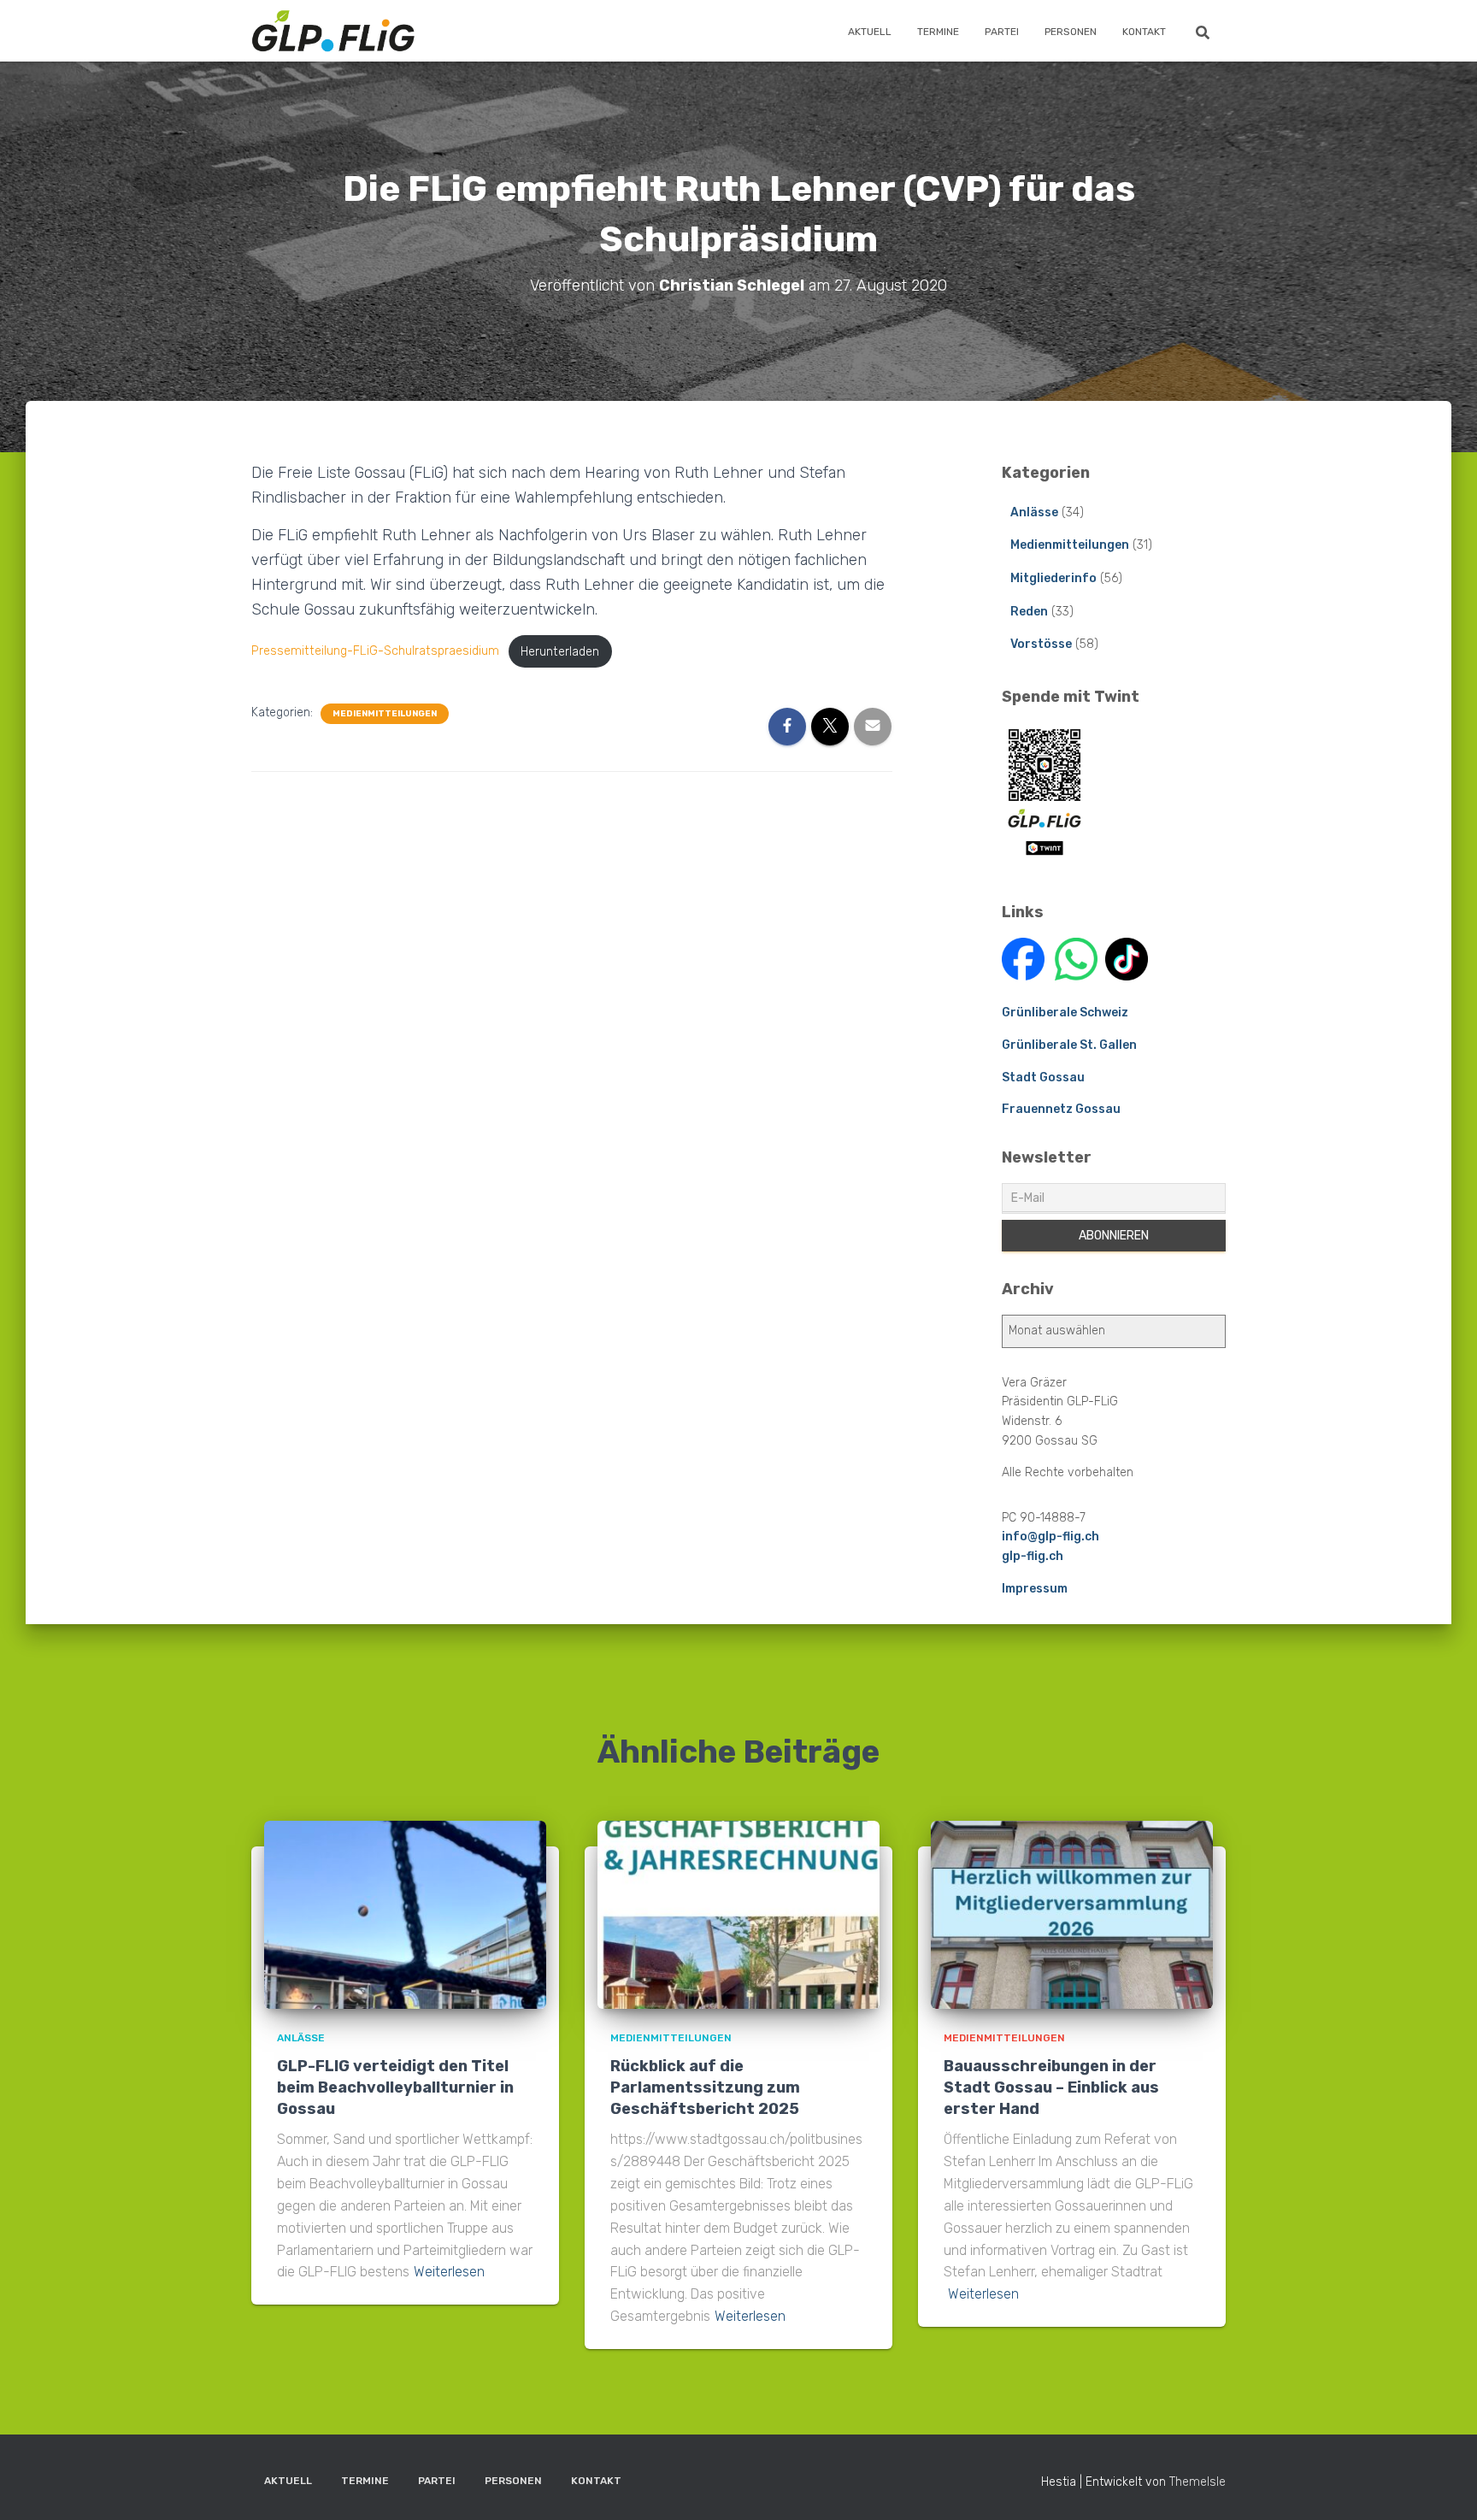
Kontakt (1144, 32)
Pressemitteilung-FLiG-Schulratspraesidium (375, 652)
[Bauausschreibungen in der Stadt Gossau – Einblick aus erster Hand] (1072, 1914)
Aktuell (870, 32)
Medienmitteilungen (385, 714)
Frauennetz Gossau (1061, 1109)
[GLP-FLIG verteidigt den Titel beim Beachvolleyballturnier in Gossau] (405, 1914)
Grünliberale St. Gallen (1069, 1045)
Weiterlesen (449, 2272)
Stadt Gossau (1043, 1077)
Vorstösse (1041, 644)
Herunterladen (560, 652)
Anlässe (1034, 512)
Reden (1029, 612)
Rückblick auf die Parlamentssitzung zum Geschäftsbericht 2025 (705, 2087)
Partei (1002, 32)
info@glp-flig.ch (1050, 1537)
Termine (938, 32)
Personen (1071, 32)
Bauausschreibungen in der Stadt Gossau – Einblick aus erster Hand (1051, 2087)
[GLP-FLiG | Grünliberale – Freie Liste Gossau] (333, 31)
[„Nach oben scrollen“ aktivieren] (1443, 2486)
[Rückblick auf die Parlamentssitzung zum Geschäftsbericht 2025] (738, 1914)
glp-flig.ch (1033, 1556)
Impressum (1035, 1589)
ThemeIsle (1197, 2482)
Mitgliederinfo (1053, 578)
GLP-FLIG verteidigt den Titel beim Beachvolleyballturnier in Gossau (395, 2087)
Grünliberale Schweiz (1065, 1013)
